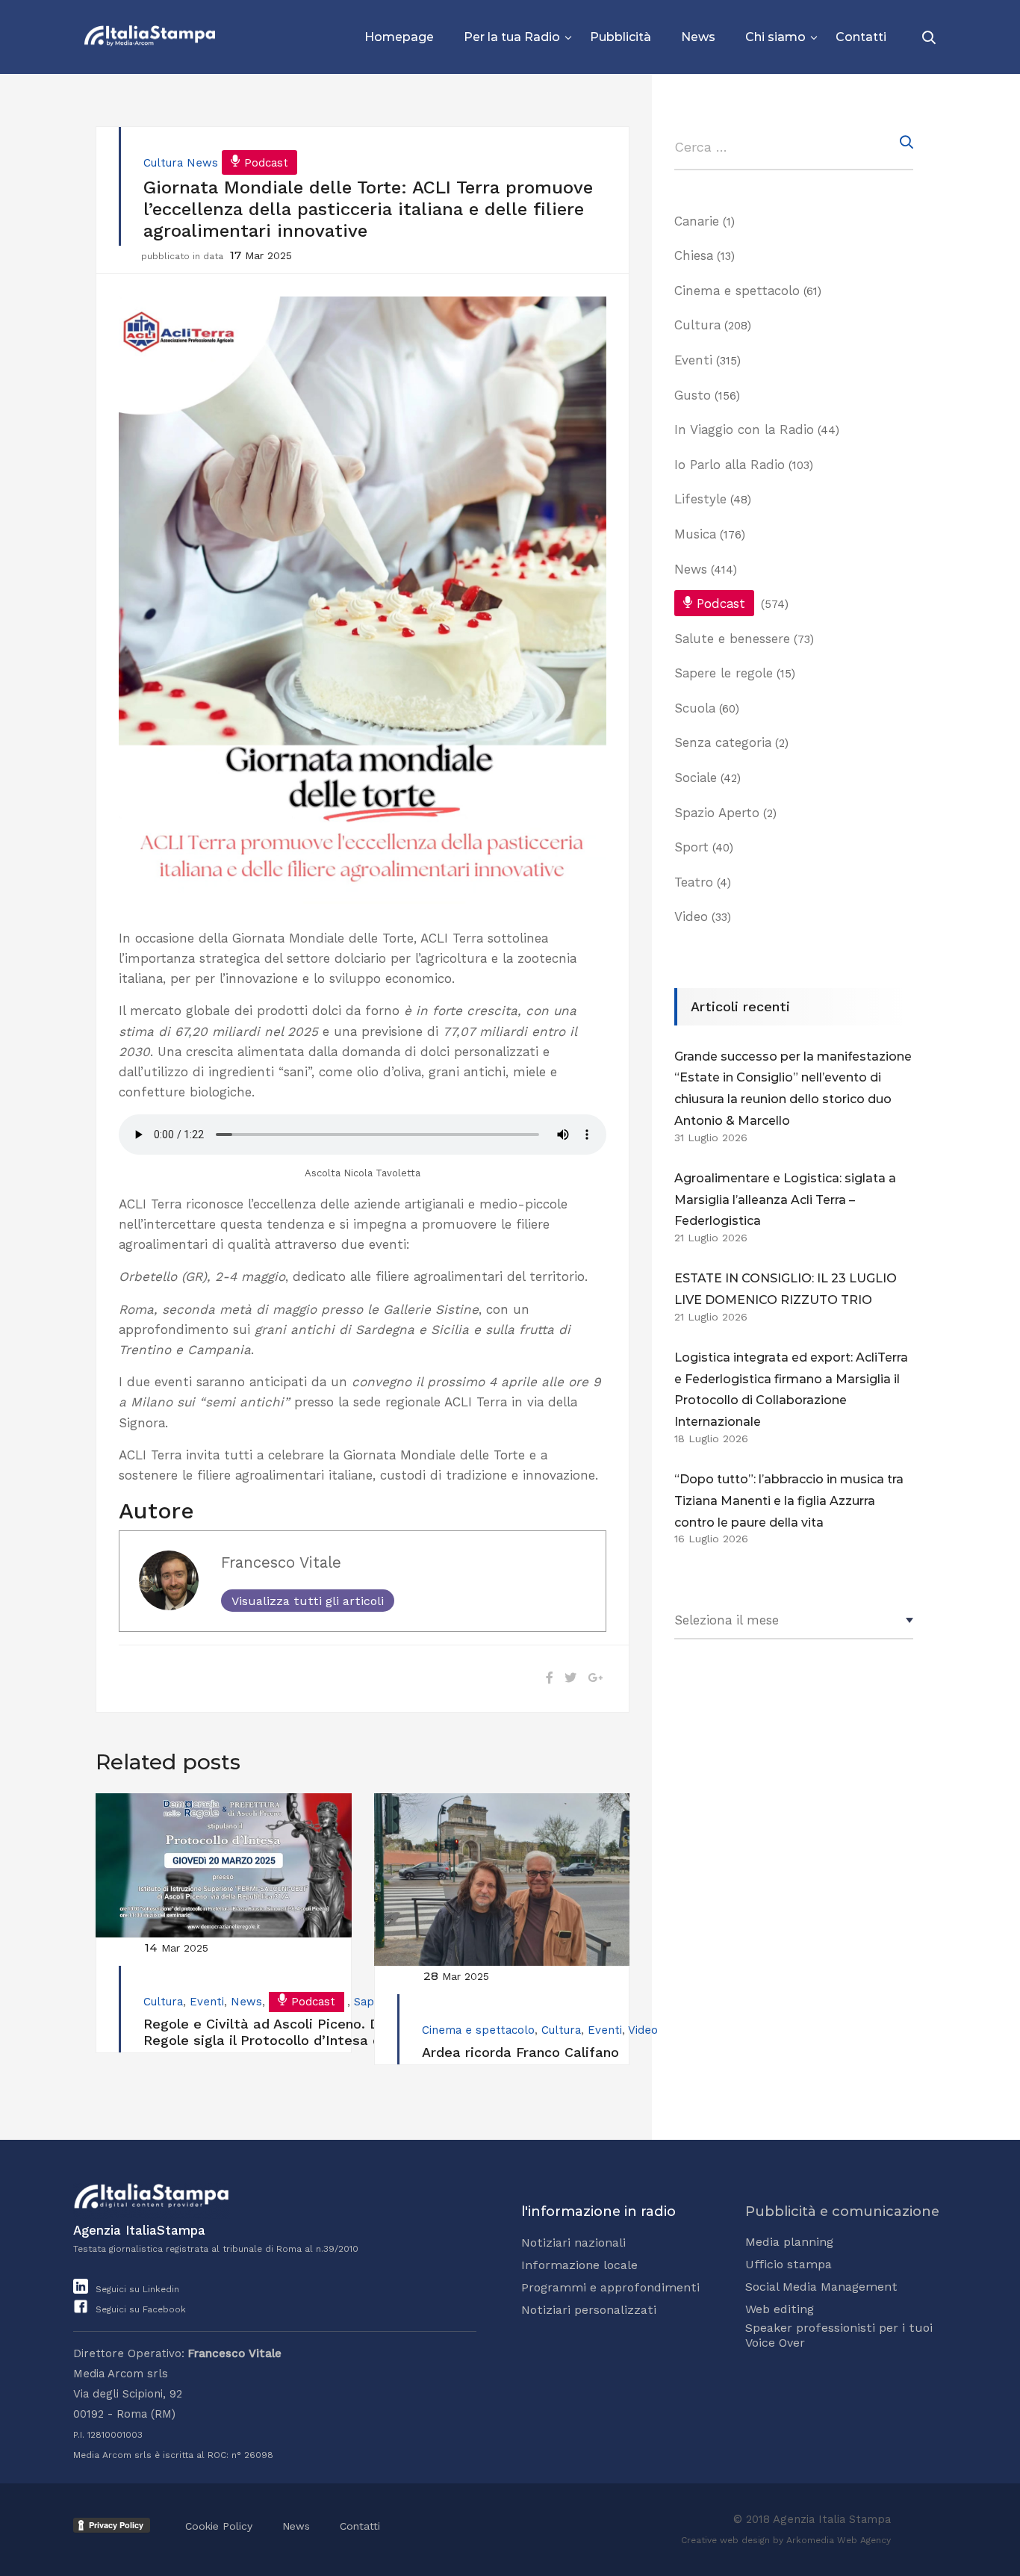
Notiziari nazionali (573, 2243)
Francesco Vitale (281, 1562)
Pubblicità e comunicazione (842, 2212)
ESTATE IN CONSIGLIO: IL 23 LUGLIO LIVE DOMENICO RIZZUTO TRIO (786, 1289)
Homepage (399, 37)
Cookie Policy (219, 2526)
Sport (691, 847)
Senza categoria (723, 742)
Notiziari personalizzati (589, 2310)
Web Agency (864, 2540)
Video (643, 2030)
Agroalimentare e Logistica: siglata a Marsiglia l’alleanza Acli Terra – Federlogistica (785, 1200)
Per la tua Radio (512, 37)
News (698, 37)
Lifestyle (700, 499)
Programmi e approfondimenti (610, 2287)
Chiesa (694, 255)
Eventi (207, 2002)
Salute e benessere (732, 639)
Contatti (861, 37)
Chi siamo (775, 37)
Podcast (266, 163)
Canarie (697, 221)
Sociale (696, 778)
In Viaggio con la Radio (744, 429)
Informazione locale (579, 2265)
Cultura (163, 163)
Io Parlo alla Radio (730, 465)
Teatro (694, 882)
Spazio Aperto (717, 813)
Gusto (693, 395)
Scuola (695, 708)
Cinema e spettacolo (478, 2030)
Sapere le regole (724, 673)
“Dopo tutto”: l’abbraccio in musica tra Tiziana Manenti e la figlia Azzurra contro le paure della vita (789, 1501)
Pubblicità (621, 37)
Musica (695, 534)
